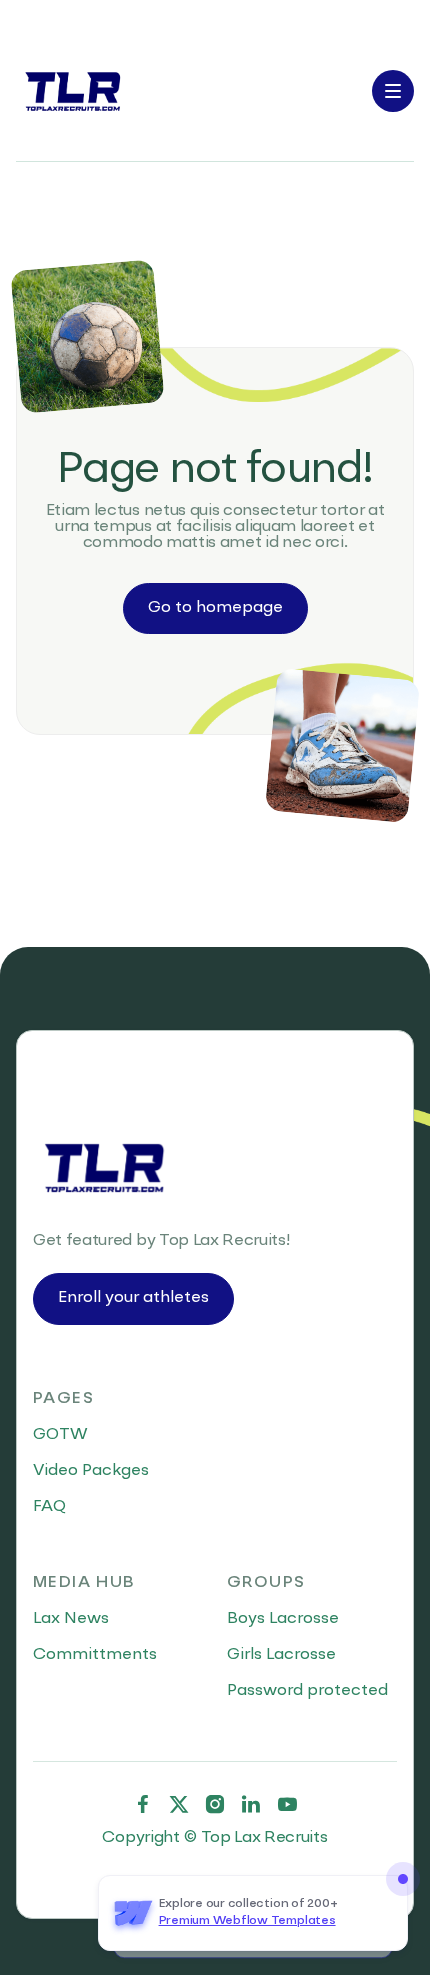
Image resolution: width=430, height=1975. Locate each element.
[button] (393, 91)
